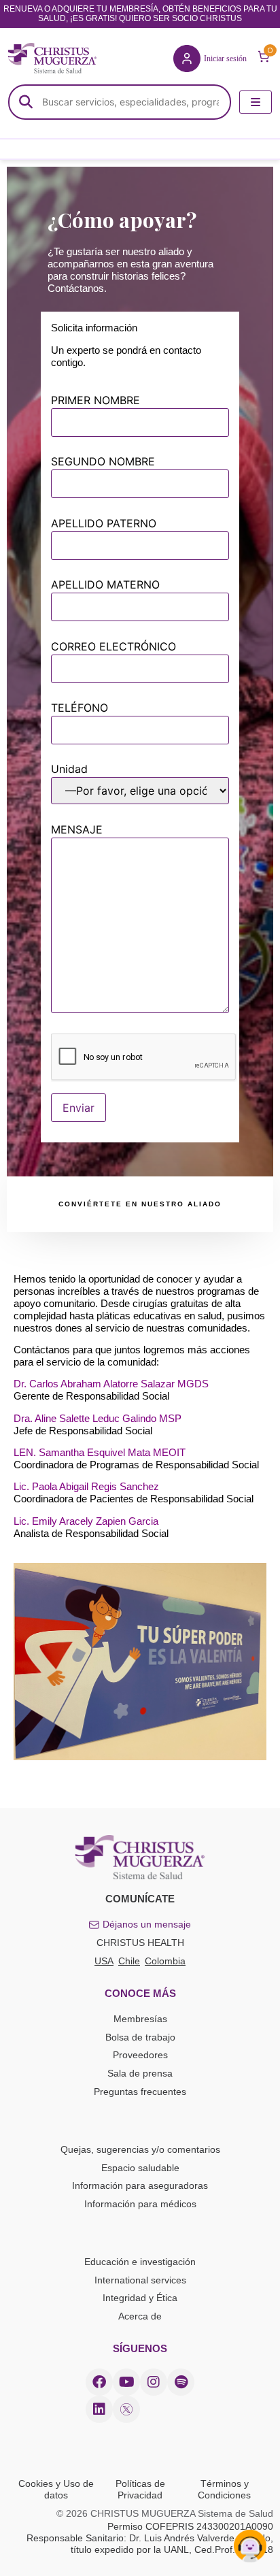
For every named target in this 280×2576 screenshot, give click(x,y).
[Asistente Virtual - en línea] (250, 2546)
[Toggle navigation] (256, 102)
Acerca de (140, 2316)
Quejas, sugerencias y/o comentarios (140, 2149)
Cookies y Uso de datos (56, 2489)
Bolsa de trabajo (140, 2037)
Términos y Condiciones (224, 2489)
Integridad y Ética (140, 2298)
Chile (129, 1961)
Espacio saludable (140, 2168)
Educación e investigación (140, 2262)
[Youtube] (126, 2382)
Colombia (165, 1961)
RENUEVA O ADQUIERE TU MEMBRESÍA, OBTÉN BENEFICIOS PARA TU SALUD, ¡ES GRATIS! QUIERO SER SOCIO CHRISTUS (140, 14)
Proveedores (140, 2055)
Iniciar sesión (225, 59)
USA (104, 1961)
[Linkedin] (99, 2409)
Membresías (140, 2019)
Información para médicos (140, 2204)
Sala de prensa (140, 2073)
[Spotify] (181, 2382)
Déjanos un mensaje (147, 1924)
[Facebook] (99, 2382)
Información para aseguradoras (140, 2185)
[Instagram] (154, 2382)
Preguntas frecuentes (140, 2092)
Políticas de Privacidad (140, 2489)
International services (140, 2280)
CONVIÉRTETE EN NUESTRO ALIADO (140, 1204)
